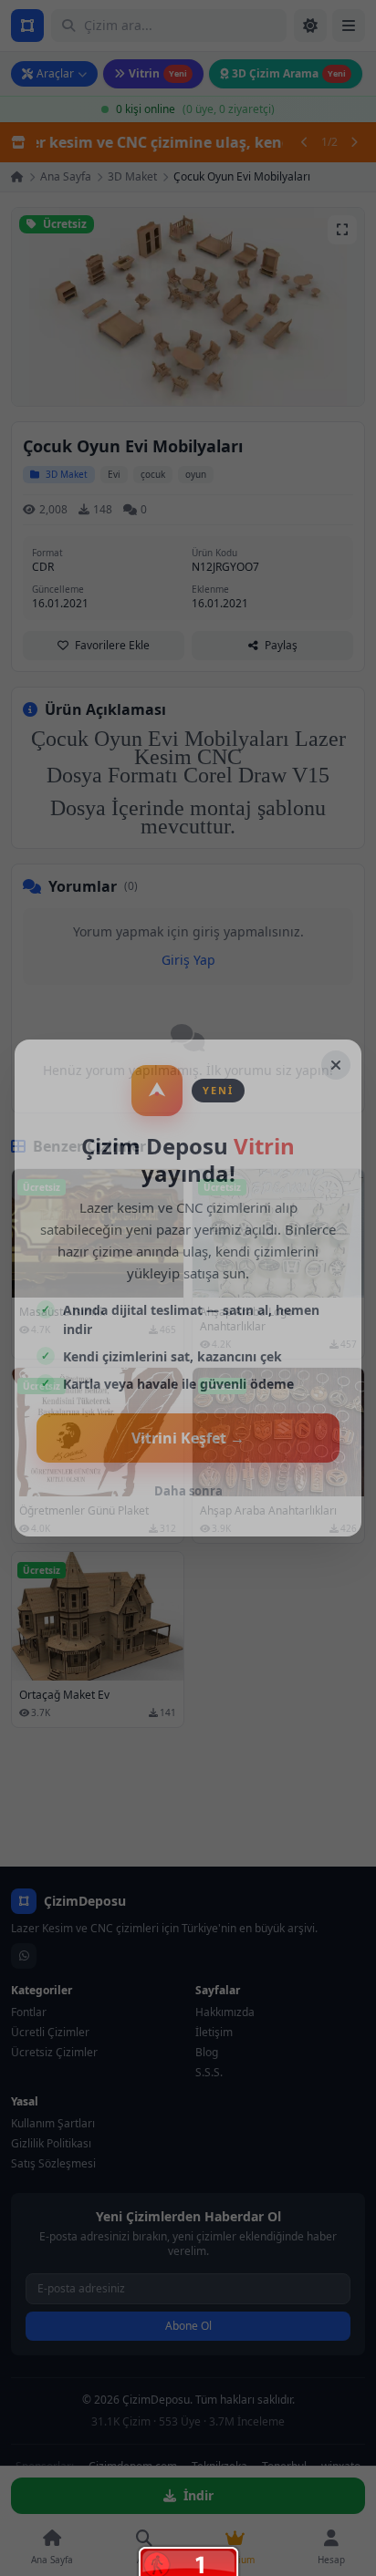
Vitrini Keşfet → (188, 1438)
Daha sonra (188, 1491)
